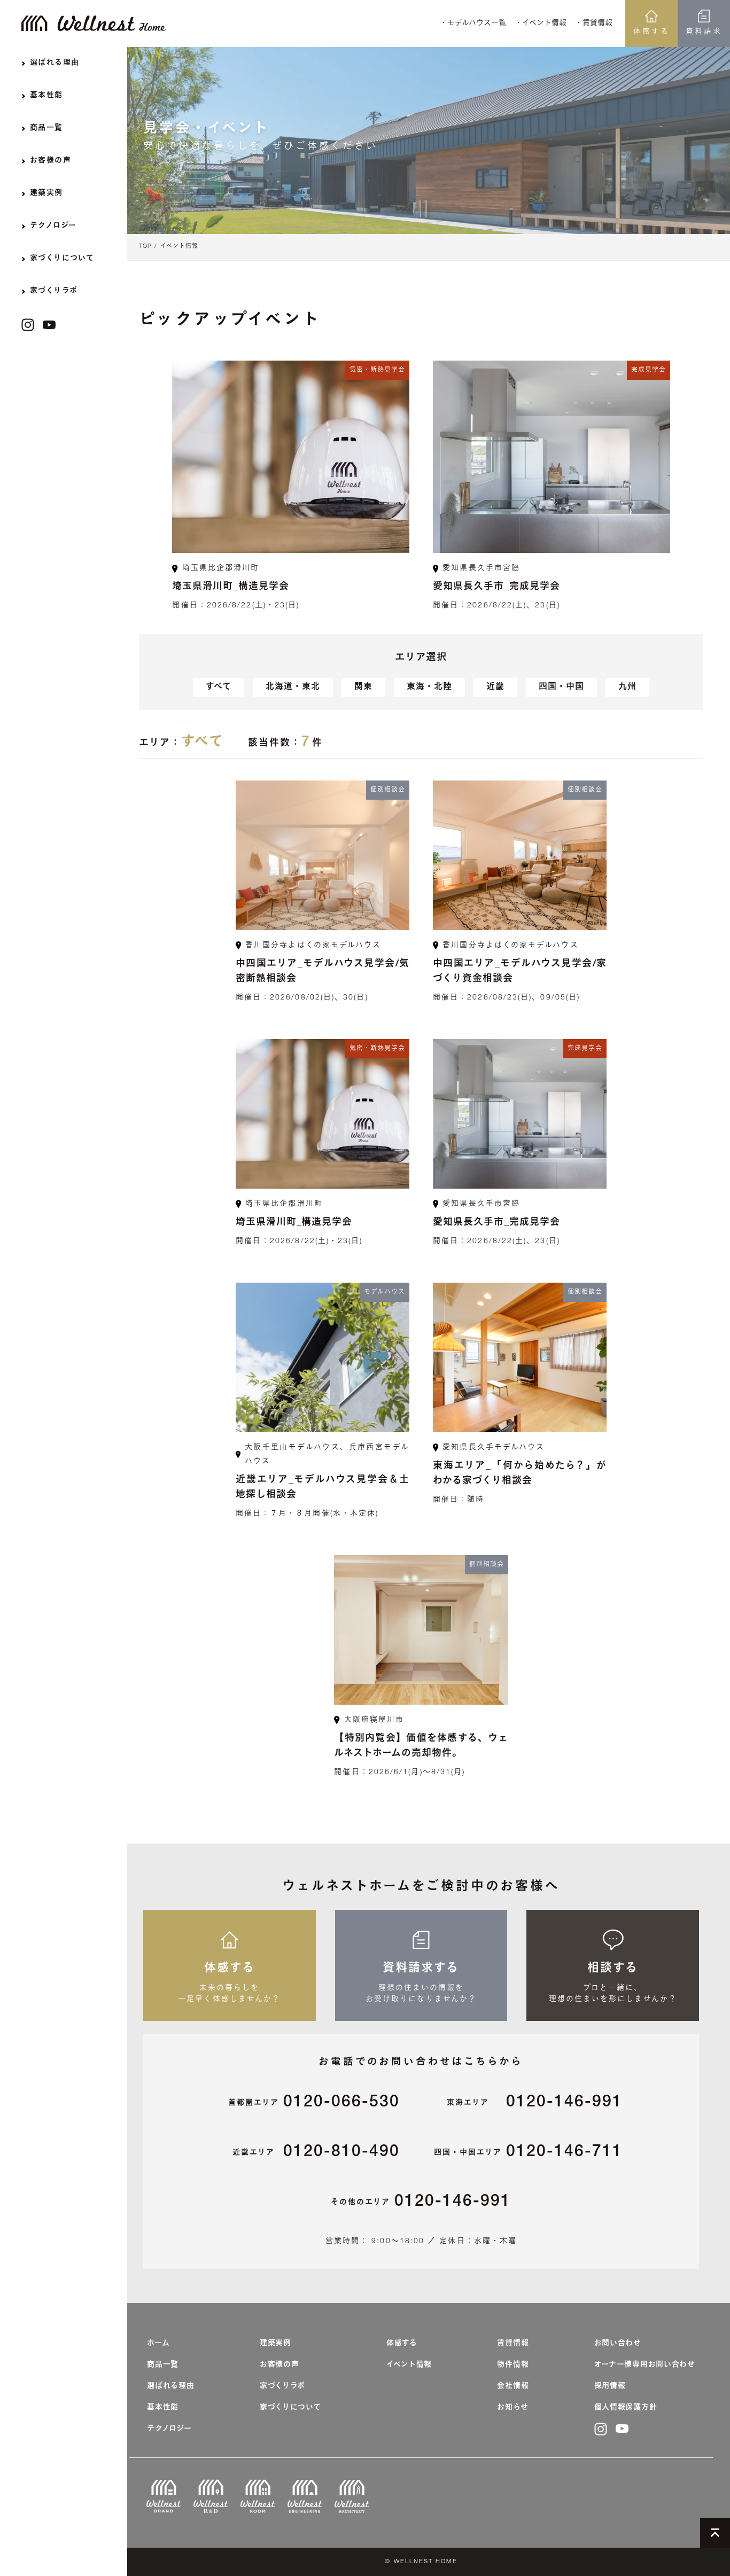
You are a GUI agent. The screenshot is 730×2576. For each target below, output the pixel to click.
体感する (651, 32)
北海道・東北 (293, 688)
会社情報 (513, 2386)
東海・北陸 (429, 688)
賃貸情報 (513, 2344)
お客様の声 (279, 2365)
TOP (145, 247)
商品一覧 (163, 2365)
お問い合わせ (618, 2344)
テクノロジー (169, 2429)
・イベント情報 (541, 24)
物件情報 (513, 2365)
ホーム (158, 2344)
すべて (219, 688)
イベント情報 (179, 247)
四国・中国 (561, 688)
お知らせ (512, 2408)
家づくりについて (290, 2408)
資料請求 (704, 32)
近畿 (495, 688)
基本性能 (163, 2408)
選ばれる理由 (170, 2386)
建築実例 (275, 2344)
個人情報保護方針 (626, 2408)
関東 (363, 688)
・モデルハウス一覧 (473, 24)
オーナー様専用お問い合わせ (645, 2365)
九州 (627, 688)
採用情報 (610, 2386)
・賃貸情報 (594, 24)
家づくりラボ (282, 2386)
